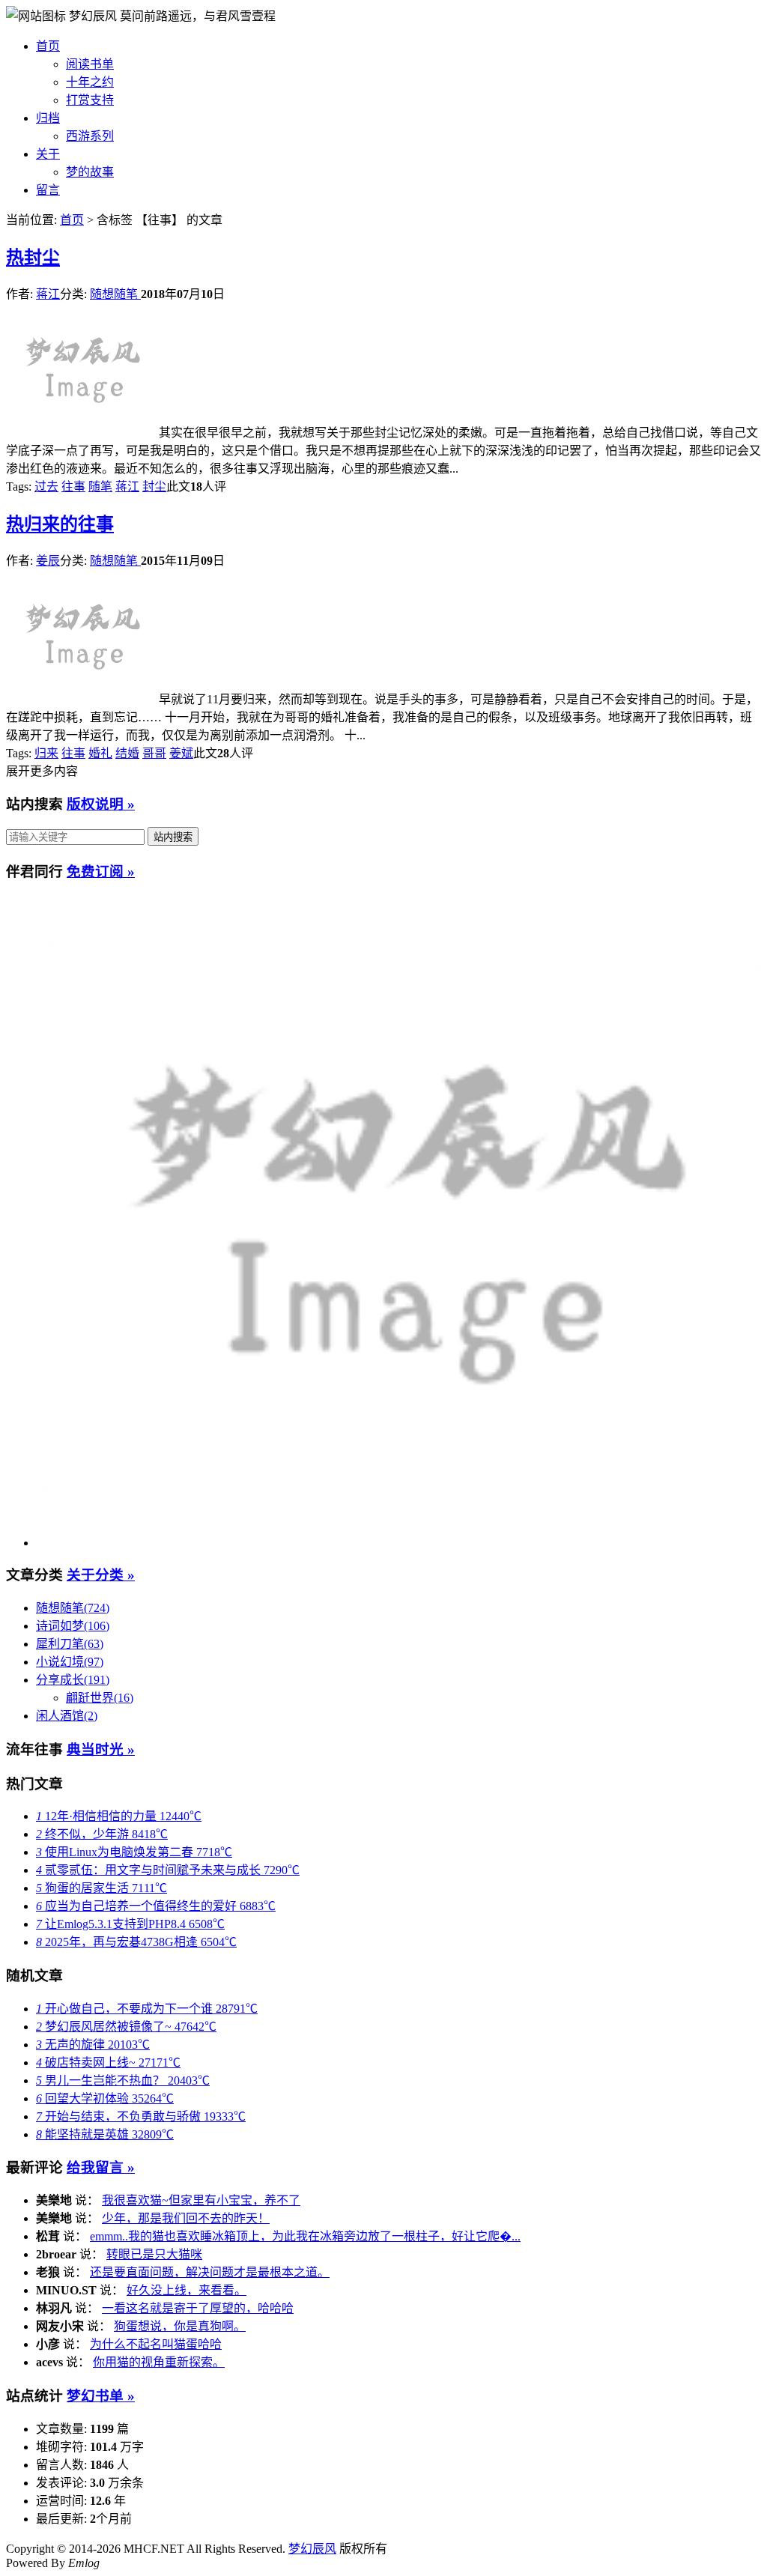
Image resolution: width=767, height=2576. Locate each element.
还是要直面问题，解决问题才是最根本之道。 (210, 2272)
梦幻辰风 (94, 16)
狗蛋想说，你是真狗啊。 (180, 2326)
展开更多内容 (42, 771)
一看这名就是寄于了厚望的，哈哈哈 (198, 2308)
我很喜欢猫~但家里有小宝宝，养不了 (201, 2200)
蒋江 (48, 294)
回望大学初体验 (105, 2098)
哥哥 (154, 753)
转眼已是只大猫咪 (154, 2254)
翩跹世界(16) (100, 1698)
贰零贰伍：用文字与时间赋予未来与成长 (168, 1870)
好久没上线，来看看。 (187, 2290)
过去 (46, 487)
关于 (48, 154)
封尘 (33, 258)
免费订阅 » (101, 872)
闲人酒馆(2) (67, 1716)
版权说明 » (101, 804)
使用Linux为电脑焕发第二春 (134, 1852)
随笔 (100, 487)
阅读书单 (90, 64)
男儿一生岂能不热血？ (123, 2081)
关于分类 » (101, 1575)
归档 (48, 118)
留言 (48, 190)
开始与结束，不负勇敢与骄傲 (141, 2116)
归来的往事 (60, 524)
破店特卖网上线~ (108, 2063)
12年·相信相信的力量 (119, 1816)
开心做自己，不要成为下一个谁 (147, 2009)
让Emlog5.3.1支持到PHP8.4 (130, 1924)
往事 (73, 487)
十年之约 (90, 82)
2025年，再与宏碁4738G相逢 (136, 1942)
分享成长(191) (73, 1680)
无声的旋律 (93, 2045)
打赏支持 (90, 100)
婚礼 (100, 753)
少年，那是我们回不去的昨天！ (186, 2218)
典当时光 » (101, 1749)
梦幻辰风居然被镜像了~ (126, 2027)
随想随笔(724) (73, 1608)
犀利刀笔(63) (70, 1644)
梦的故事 (90, 172)
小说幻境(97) (70, 1662)
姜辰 (48, 561)
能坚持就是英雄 (105, 2134)
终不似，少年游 (102, 1834)
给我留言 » (101, 2167)
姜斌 (181, 753)
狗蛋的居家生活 (101, 1888)
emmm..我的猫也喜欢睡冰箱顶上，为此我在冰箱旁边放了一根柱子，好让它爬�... (305, 2236)
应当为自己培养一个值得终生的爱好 (156, 1906)
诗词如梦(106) (73, 1626)
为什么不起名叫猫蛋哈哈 (156, 2344)
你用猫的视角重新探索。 (159, 2362)
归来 (46, 753)
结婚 (127, 753)
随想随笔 (115, 294)
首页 (48, 46)
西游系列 (90, 136)
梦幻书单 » (101, 2396)
